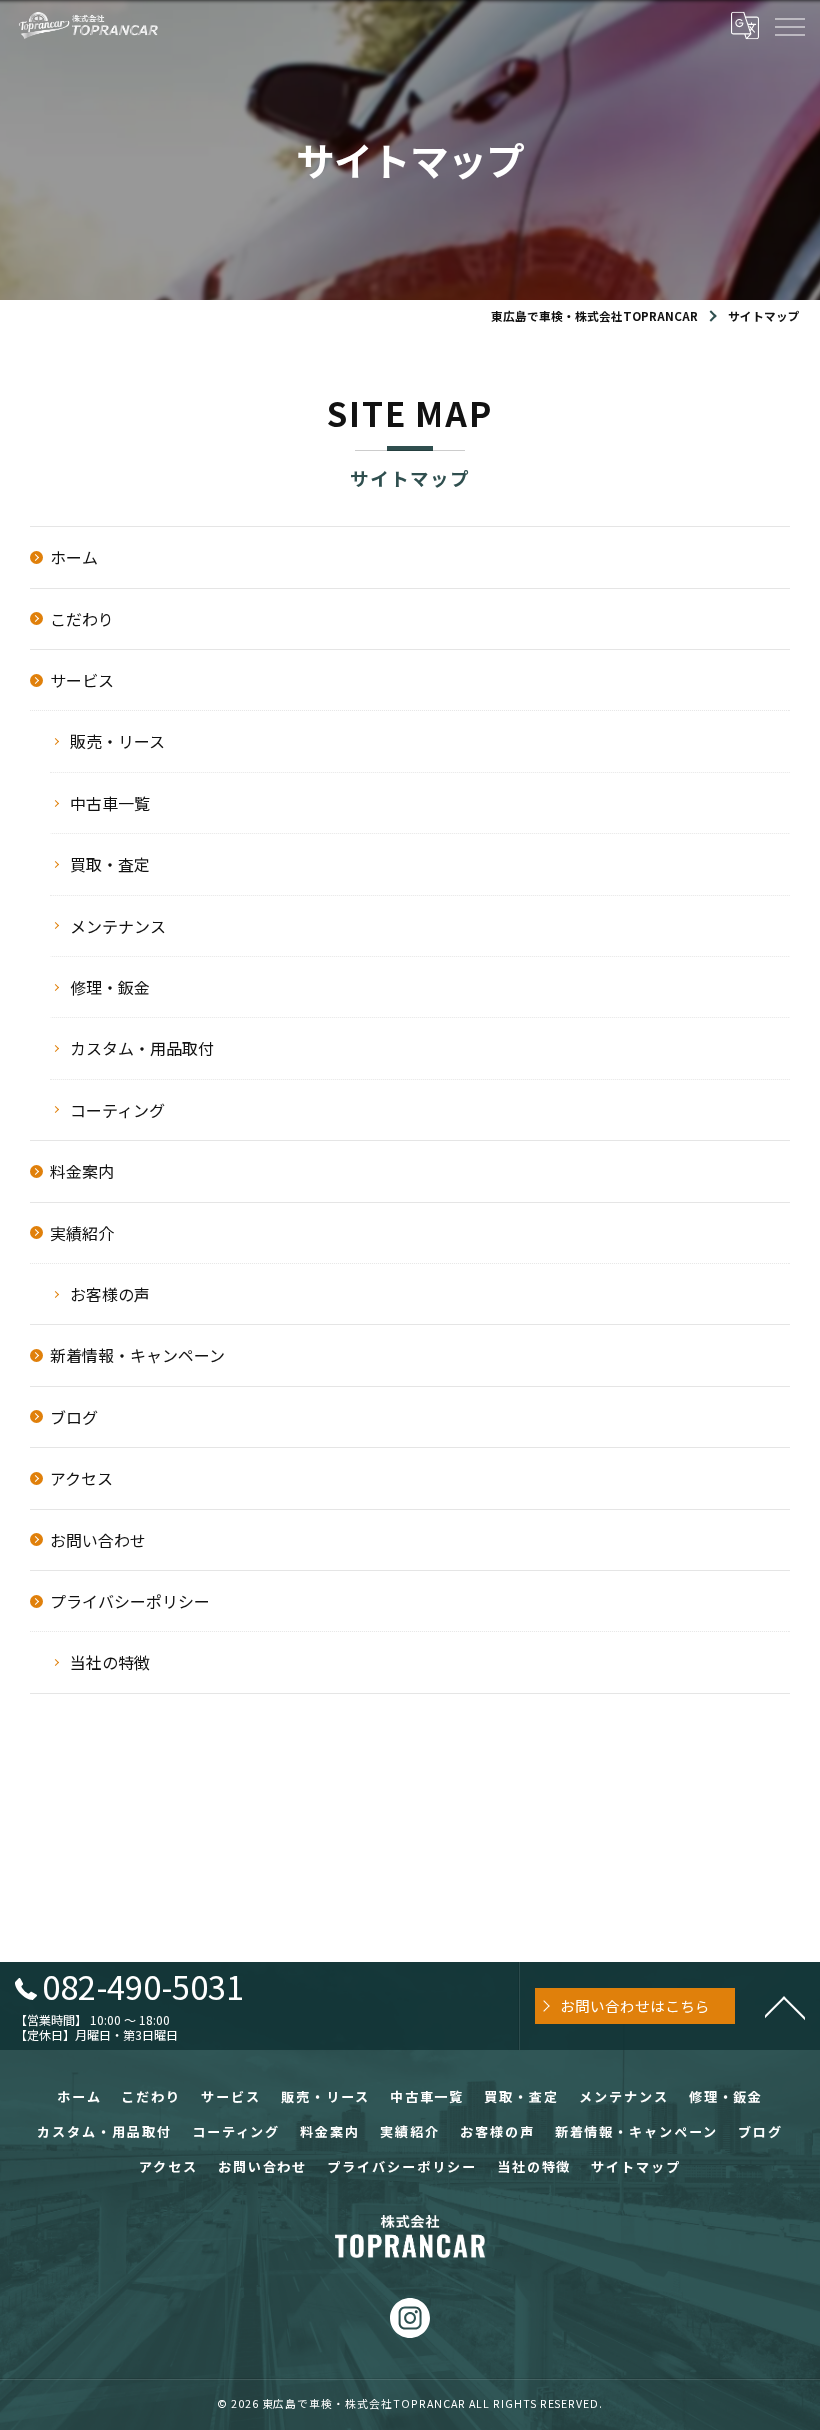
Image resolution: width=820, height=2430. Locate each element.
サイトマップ (636, 2166)
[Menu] (789, 25)
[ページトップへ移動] (785, 2006)
